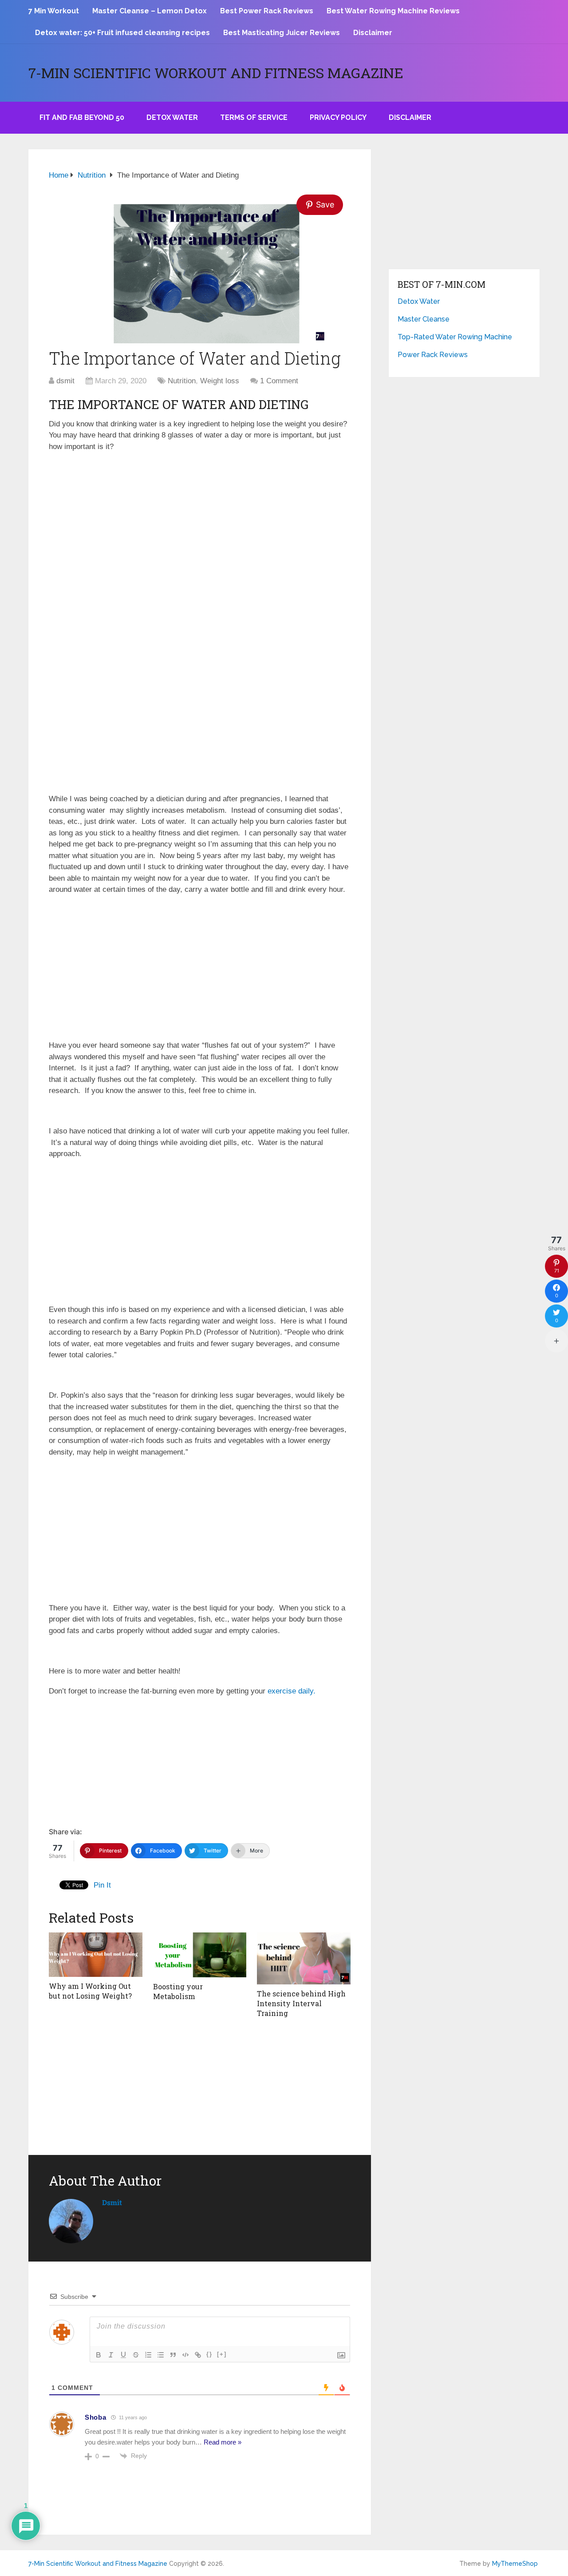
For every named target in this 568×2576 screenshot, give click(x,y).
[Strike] (136, 2355)
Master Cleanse (424, 319)
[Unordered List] (161, 2355)
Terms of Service (254, 117)
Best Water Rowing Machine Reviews (393, 11)
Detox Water (172, 117)
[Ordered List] (148, 2355)
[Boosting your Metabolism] (200, 1955)
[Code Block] (185, 2355)
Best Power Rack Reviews (267, 11)
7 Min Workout (54, 11)
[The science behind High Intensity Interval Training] (304, 1958)
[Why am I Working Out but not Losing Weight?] (96, 1955)
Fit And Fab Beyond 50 (82, 117)
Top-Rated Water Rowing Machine (455, 337)
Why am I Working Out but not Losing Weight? (90, 1991)
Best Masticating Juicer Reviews (282, 33)
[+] (222, 2354)
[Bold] (99, 2355)
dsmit (65, 381)
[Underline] (123, 2355)
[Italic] (111, 2355)
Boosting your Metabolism (178, 1991)
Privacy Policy (338, 117)
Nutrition (182, 381)
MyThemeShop (515, 2564)
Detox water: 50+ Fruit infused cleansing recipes (122, 33)
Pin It (102, 1885)
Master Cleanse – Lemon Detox (150, 11)
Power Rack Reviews (433, 355)
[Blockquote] (173, 2355)
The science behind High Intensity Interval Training (301, 2004)
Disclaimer (373, 33)
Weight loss (220, 381)
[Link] (198, 2355)
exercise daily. (292, 1691)
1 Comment (279, 381)
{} (209, 2354)
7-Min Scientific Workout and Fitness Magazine (216, 73)
